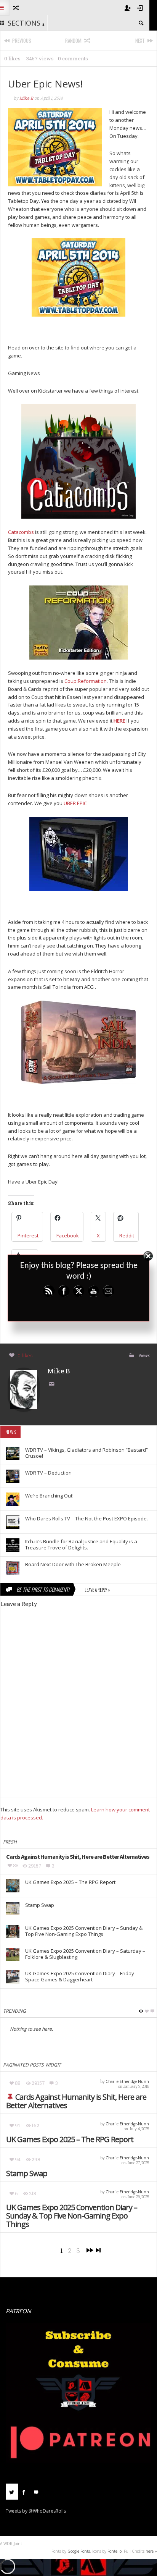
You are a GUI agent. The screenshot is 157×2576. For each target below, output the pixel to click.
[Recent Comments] (36, 2492)
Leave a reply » (97, 1590)
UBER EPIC (75, 803)
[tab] (12, 2494)
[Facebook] (24, 2492)
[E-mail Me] (53, 1384)
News (144, 1355)
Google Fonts (79, 2551)
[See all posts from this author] (24, 1389)
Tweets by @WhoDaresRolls (36, 2511)
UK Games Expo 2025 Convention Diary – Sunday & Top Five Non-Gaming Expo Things (72, 2216)
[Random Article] (15, 8)
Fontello (115, 2551)
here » (151, 2551)
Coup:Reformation (86, 681)
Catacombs (21, 532)
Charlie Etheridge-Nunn (127, 2081)
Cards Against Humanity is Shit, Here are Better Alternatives (76, 2101)
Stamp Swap (27, 2173)
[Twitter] (12, 2492)
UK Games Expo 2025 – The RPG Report (70, 2139)
